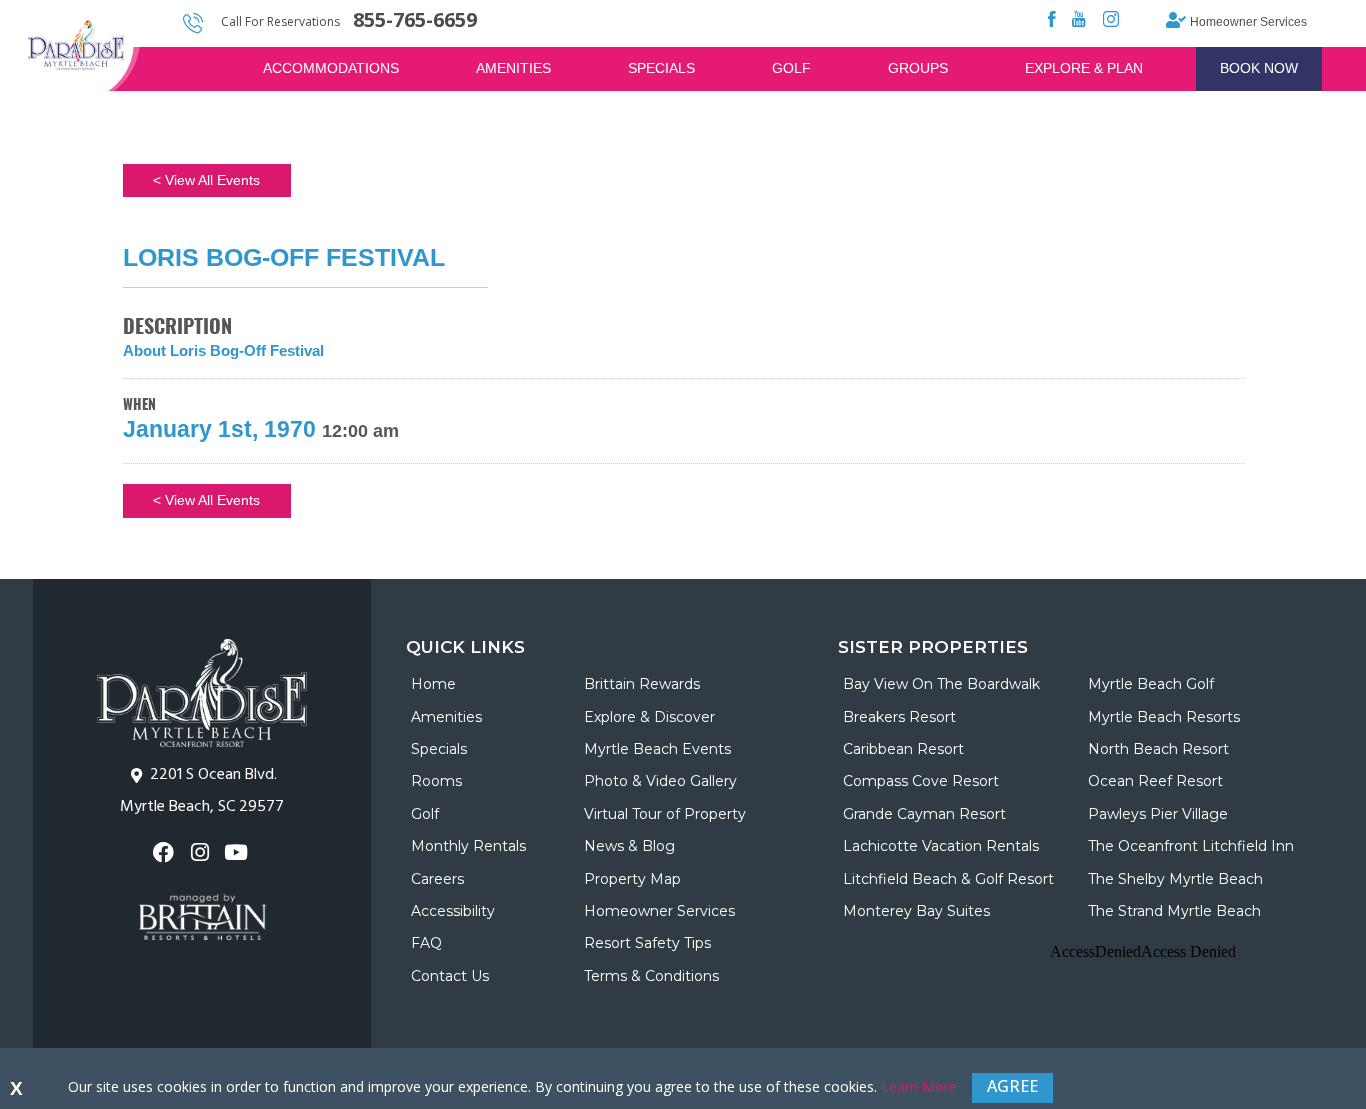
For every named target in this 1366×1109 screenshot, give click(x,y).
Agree (1012, 1086)
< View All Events (206, 180)
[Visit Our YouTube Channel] (238, 852)
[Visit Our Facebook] (165, 852)
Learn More (919, 1086)
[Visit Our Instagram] (201, 852)
